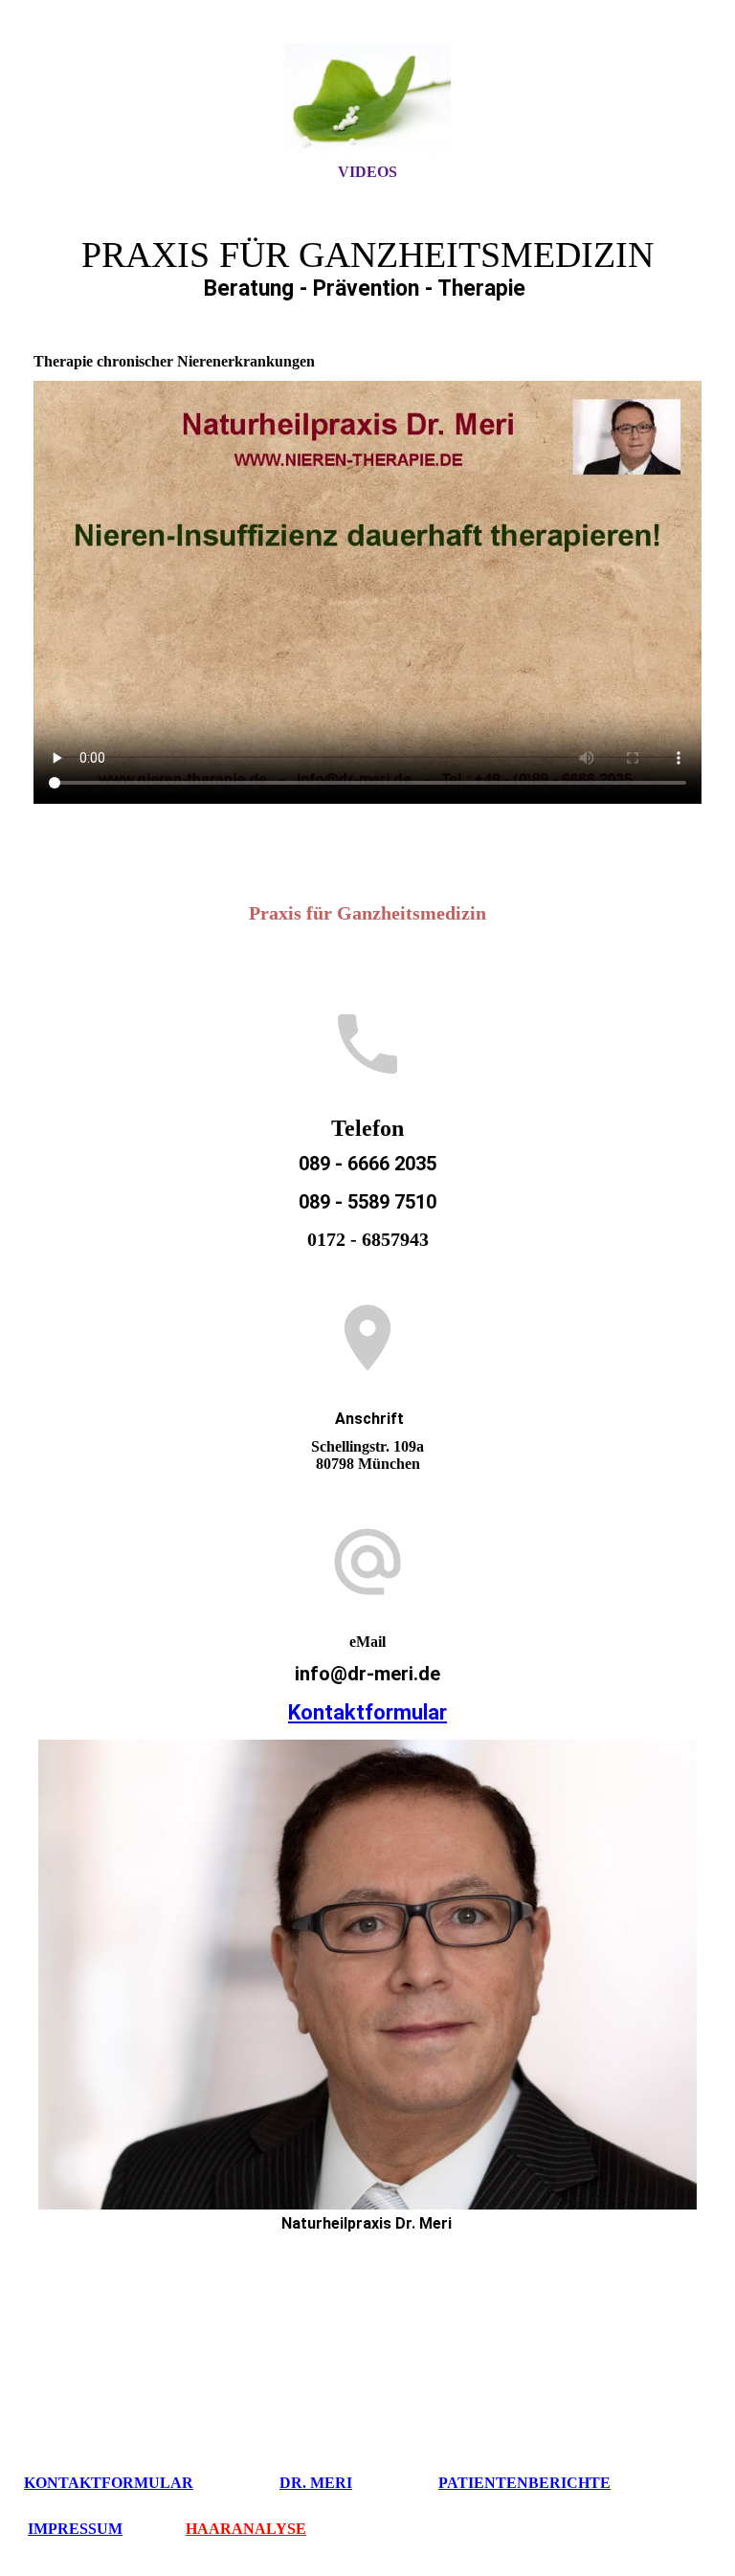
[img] (367, 99)
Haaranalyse (246, 2529)
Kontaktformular (367, 1712)
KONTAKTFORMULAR (109, 2483)
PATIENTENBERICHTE (524, 2483)
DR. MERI (316, 2483)
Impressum (75, 2529)
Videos (367, 172)
